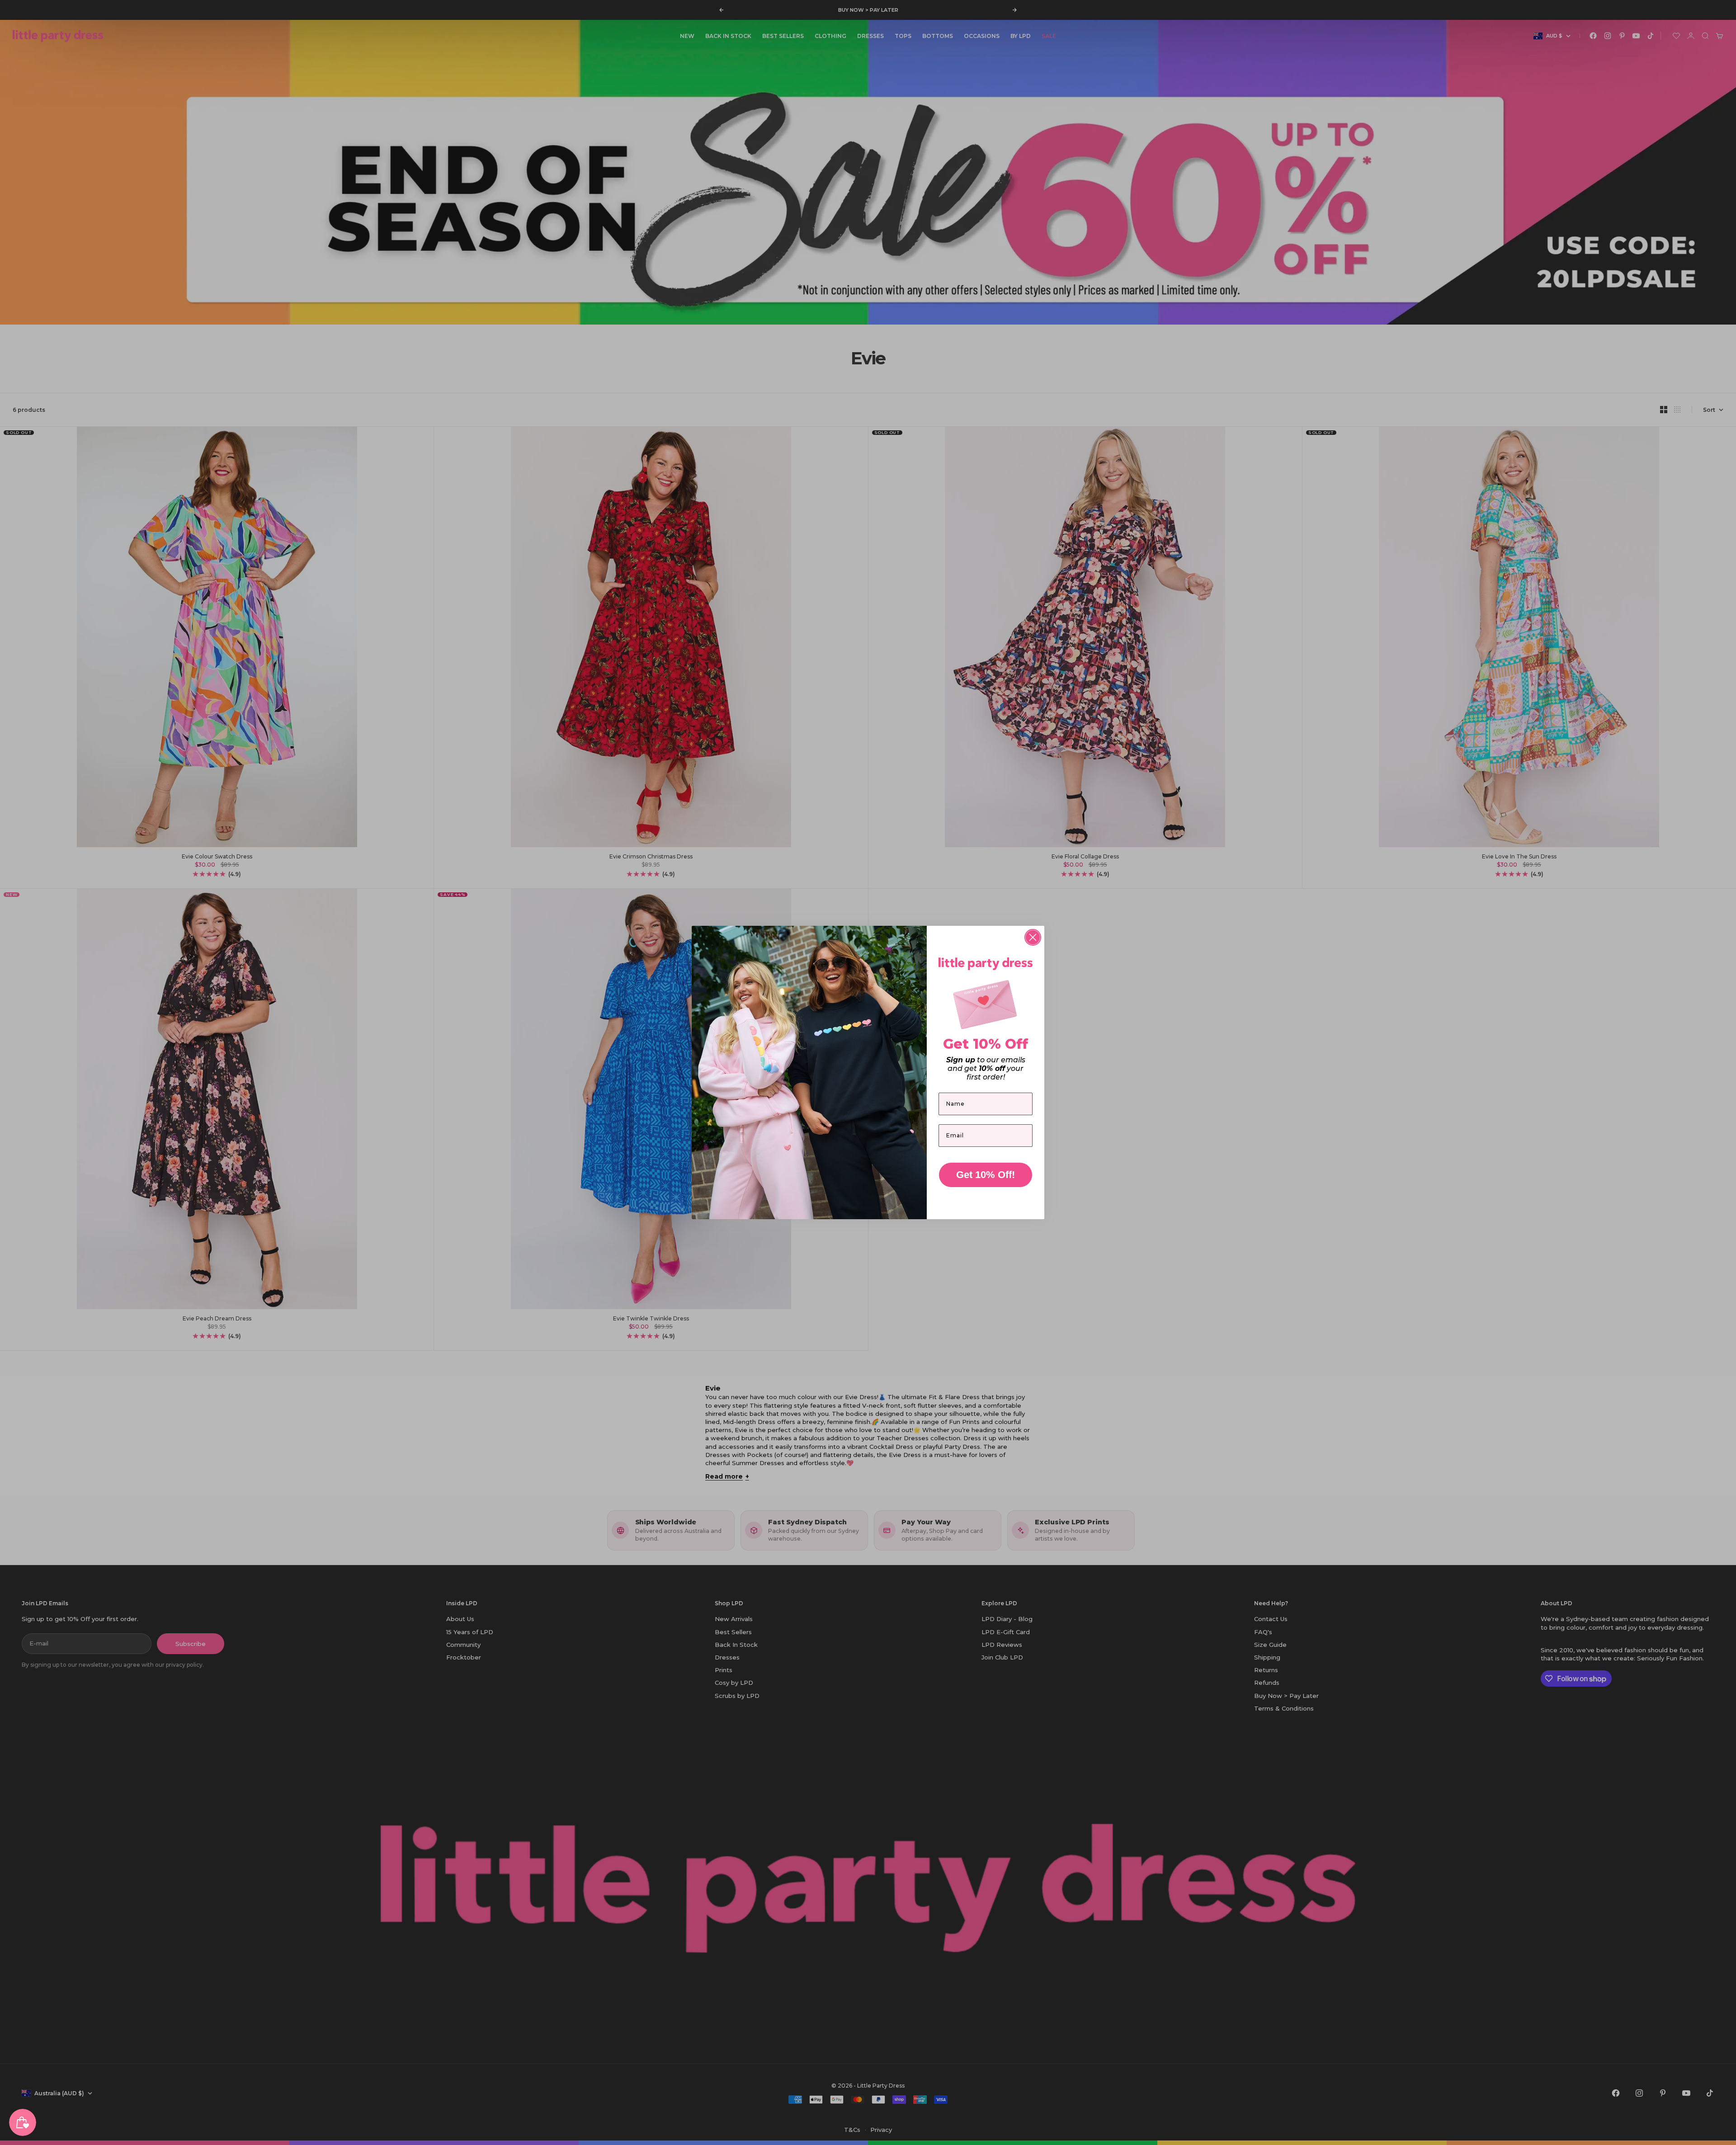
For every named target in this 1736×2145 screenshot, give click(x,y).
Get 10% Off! (986, 1175)
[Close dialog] (1033, 937)
